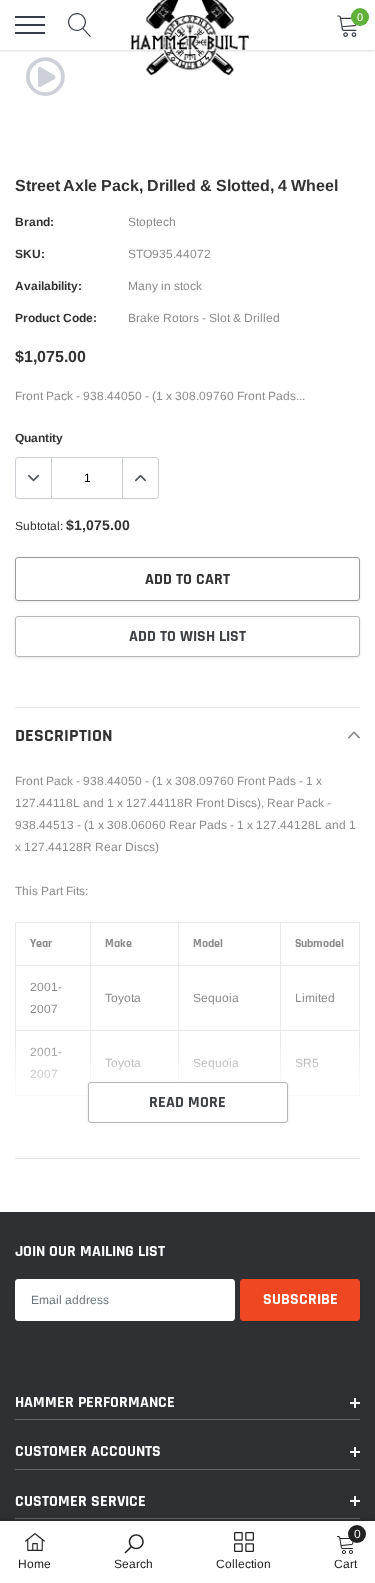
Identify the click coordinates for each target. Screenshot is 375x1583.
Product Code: (56, 318)
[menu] (30, 25)
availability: (48, 286)
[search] (80, 25)
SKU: (30, 254)
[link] (45, 77)
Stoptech (152, 222)
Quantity (39, 438)
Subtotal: (39, 526)
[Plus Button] (140, 478)
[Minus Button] (34, 478)
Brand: (34, 222)
